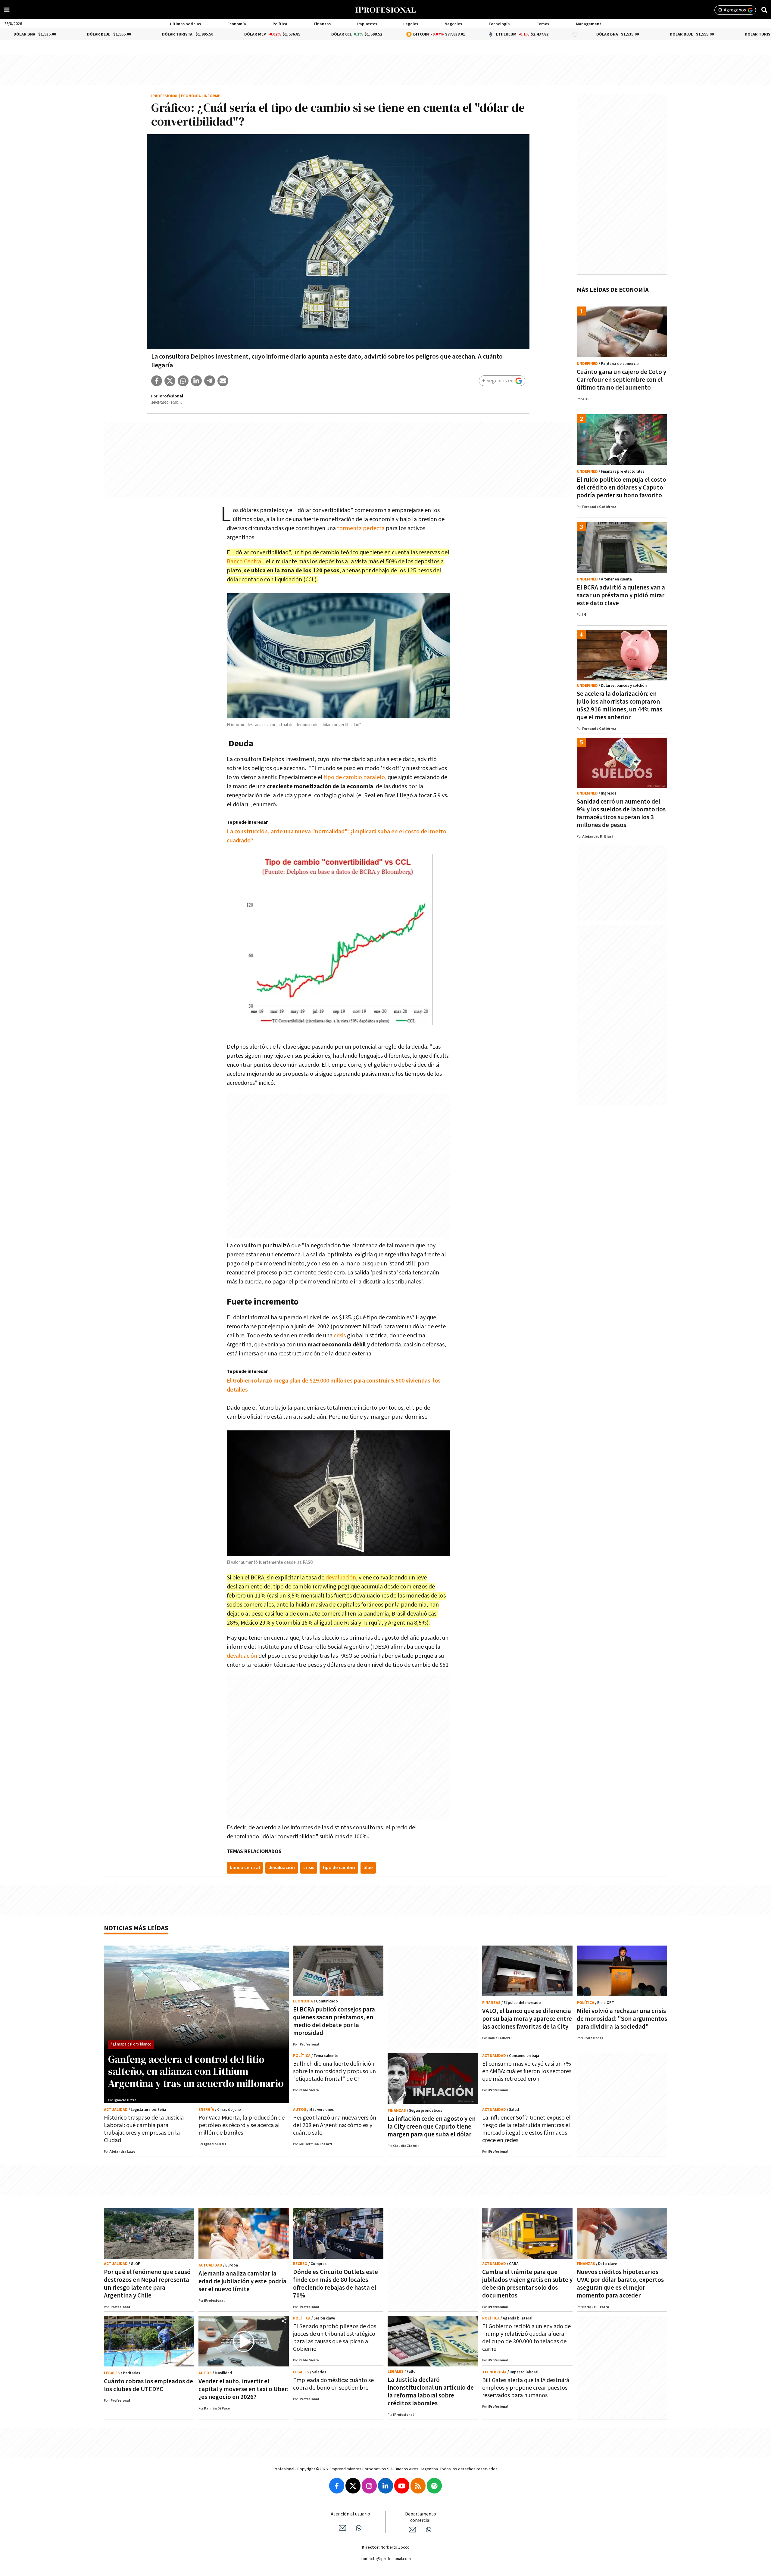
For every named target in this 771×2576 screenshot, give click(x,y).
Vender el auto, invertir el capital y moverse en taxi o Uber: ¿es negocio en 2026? (243, 2389)
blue (368, 1868)
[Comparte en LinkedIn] (196, 381)
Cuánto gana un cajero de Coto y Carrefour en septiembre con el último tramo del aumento (621, 380)
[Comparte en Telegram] (210, 381)
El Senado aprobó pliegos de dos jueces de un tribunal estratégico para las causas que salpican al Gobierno (335, 2338)
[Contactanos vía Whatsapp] (359, 2528)
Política (280, 24)
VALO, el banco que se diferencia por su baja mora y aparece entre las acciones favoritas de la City (527, 2019)
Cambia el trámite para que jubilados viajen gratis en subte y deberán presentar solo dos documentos (527, 2284)
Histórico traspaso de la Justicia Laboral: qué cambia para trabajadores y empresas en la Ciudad (144, 2129)
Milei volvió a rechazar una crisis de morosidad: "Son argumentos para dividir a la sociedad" (622, 2019)
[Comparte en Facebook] (157, 381)
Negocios (453, 24)
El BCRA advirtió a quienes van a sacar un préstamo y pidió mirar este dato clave (621, 595)
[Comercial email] (412, 2530)
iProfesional (165, 96)
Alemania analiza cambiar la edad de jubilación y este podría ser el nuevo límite (242, 2281)
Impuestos (367, 24)
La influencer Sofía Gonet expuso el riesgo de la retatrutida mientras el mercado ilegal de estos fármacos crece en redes (526, 2129)
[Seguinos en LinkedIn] (385, 2486)
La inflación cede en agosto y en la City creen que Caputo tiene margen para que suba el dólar (432, 2127)
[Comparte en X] (170, 381)
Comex (543, 24)
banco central (245, 1868)
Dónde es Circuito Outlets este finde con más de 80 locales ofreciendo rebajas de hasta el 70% (336, 2284)
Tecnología (499, 24)
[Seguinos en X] (353, 2486)
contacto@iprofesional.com (386, 2559)
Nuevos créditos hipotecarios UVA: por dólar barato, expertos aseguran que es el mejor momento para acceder (620, 2284)
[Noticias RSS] (418, 2486)
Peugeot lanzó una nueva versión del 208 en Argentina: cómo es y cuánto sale (335, 2125)
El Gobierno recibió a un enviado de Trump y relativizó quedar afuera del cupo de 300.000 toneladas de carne (526, 2338)
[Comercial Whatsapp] (429, 2530)
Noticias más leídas (136, 1928)
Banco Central (245, 562)
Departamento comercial (421, 2517)
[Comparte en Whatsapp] (183, 381)
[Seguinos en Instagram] (369, 2486)
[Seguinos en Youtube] (402, 2486)
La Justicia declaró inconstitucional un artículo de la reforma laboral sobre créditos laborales (431, 2392)
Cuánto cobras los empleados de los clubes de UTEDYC (148, 2385)
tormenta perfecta (361, 528)
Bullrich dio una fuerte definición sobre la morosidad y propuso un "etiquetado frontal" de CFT (334, 2071)
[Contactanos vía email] (342, 2528)
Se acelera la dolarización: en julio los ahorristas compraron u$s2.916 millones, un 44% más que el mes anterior (620, 706)
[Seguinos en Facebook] (337, 2486)
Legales (411, 24)
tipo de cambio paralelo (354, 777)
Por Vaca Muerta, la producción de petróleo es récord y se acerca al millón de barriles (242, 2125)
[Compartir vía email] (223, 381)
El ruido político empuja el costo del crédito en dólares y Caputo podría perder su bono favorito (621, 488)
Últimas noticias (185, 24)
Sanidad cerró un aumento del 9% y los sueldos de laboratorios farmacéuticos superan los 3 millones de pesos (621, 813)
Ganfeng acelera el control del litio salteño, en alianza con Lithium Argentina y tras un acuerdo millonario (196, 2071)
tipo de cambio (339, 1868)
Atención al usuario (350, 2514)
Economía (237, 24)
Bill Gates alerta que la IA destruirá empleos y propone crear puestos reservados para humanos (526, 2388)
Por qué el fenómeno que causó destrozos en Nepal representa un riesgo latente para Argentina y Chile (147, 2284)
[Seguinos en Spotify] (434, 2486)
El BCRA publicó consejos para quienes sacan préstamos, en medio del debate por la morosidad (334, 2021)
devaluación (341, 1578)
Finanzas (322, 24)
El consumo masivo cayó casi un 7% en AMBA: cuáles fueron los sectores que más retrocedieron (527, 2071)
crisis (340, 1336)
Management (588, 24)
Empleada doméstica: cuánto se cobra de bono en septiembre (333, 2384)
